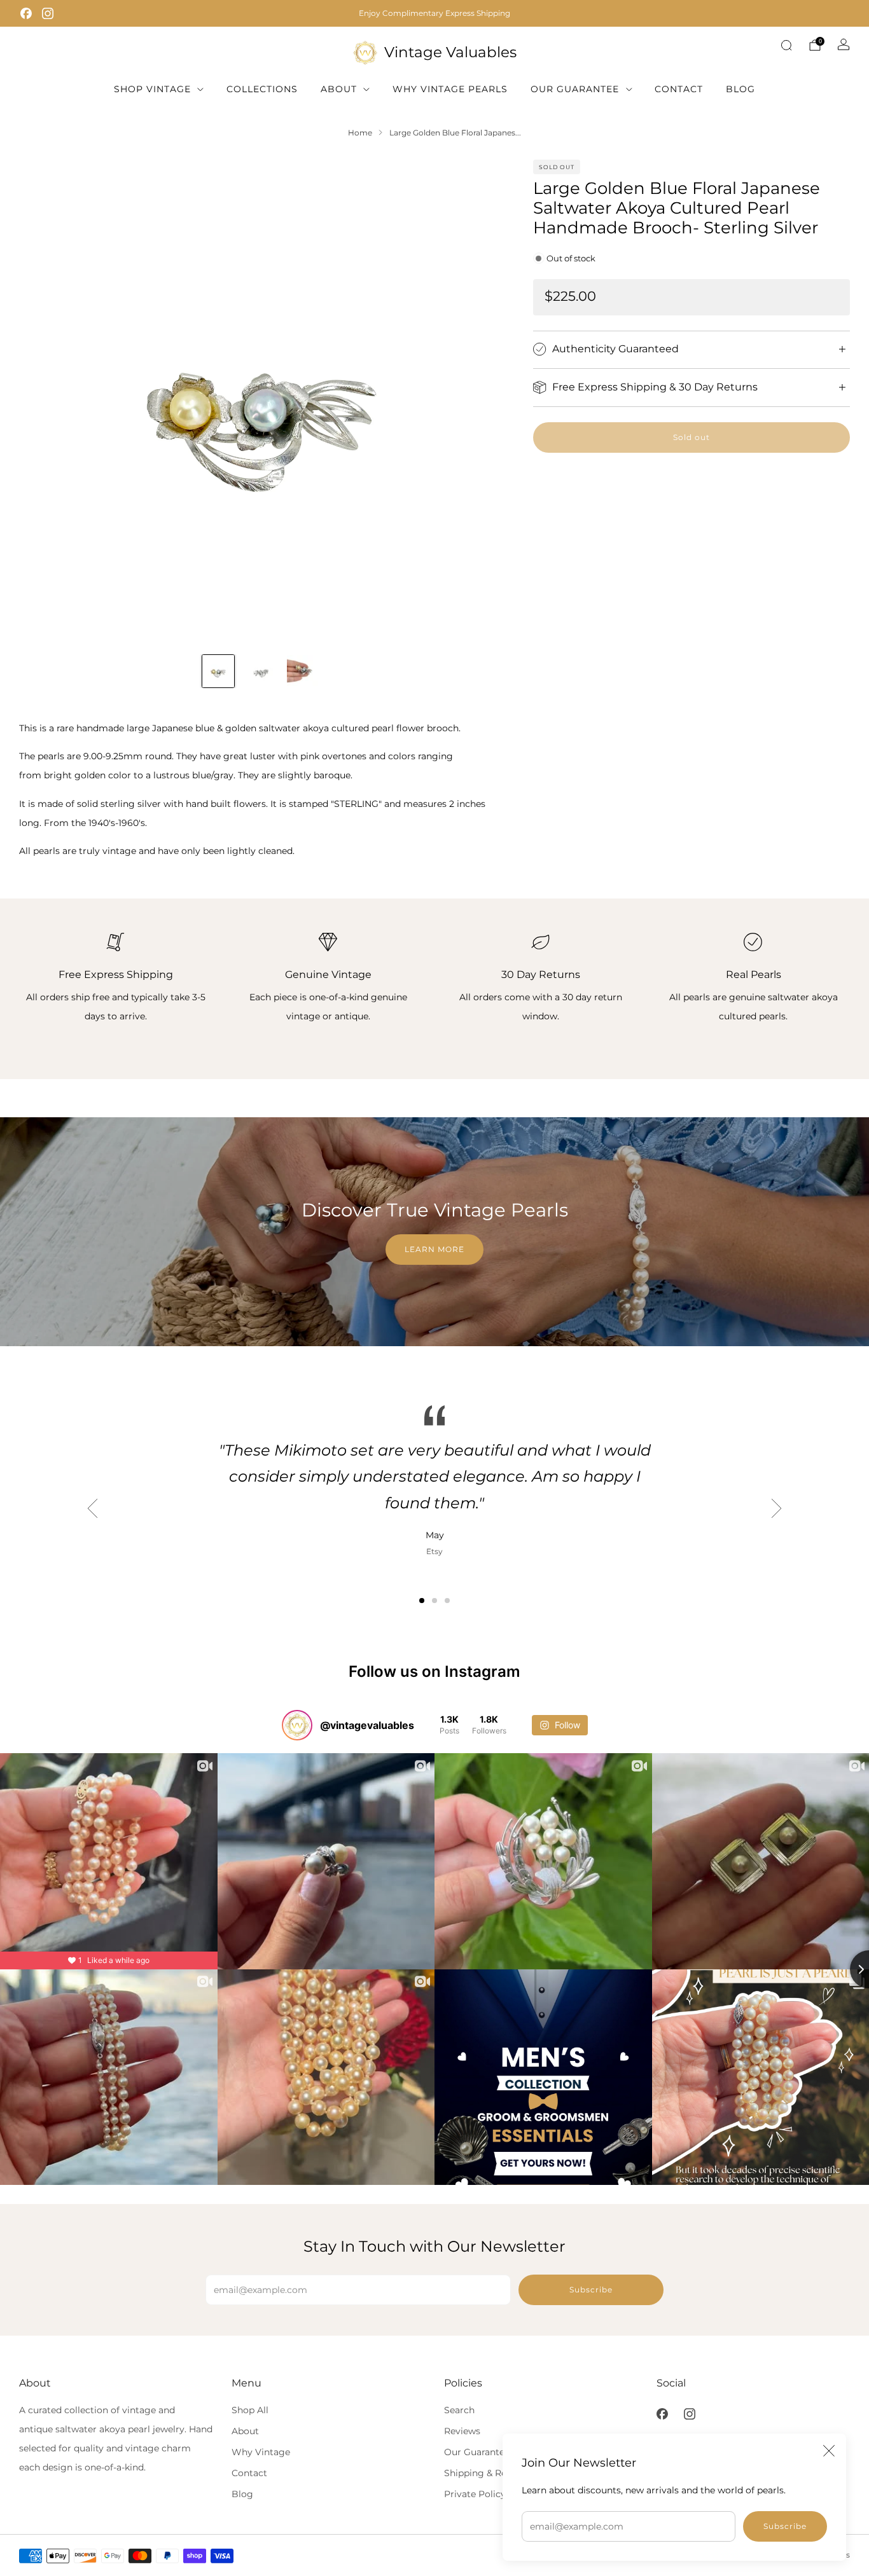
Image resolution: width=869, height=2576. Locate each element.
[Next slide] (478, 401)
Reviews (462, 2431)
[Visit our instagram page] (48, 13)
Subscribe (785, 2526)
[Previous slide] (44, 401)
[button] (422, 1601)
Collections (262, 89)
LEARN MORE (434, 1249)
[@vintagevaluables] (297, 1725)
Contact (679, 89)
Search (459, 2410)
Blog (740, 89)
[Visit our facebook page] (26, 13)
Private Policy (475, 2494)
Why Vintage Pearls (450, 89)
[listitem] (434, 13)
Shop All (250, 2410)
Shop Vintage (152, 89)
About (339, 89)
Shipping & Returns (487, 2473)
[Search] (786, 45)
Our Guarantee (575, 89)
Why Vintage (261, 2452)
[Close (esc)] (829, 2451)
